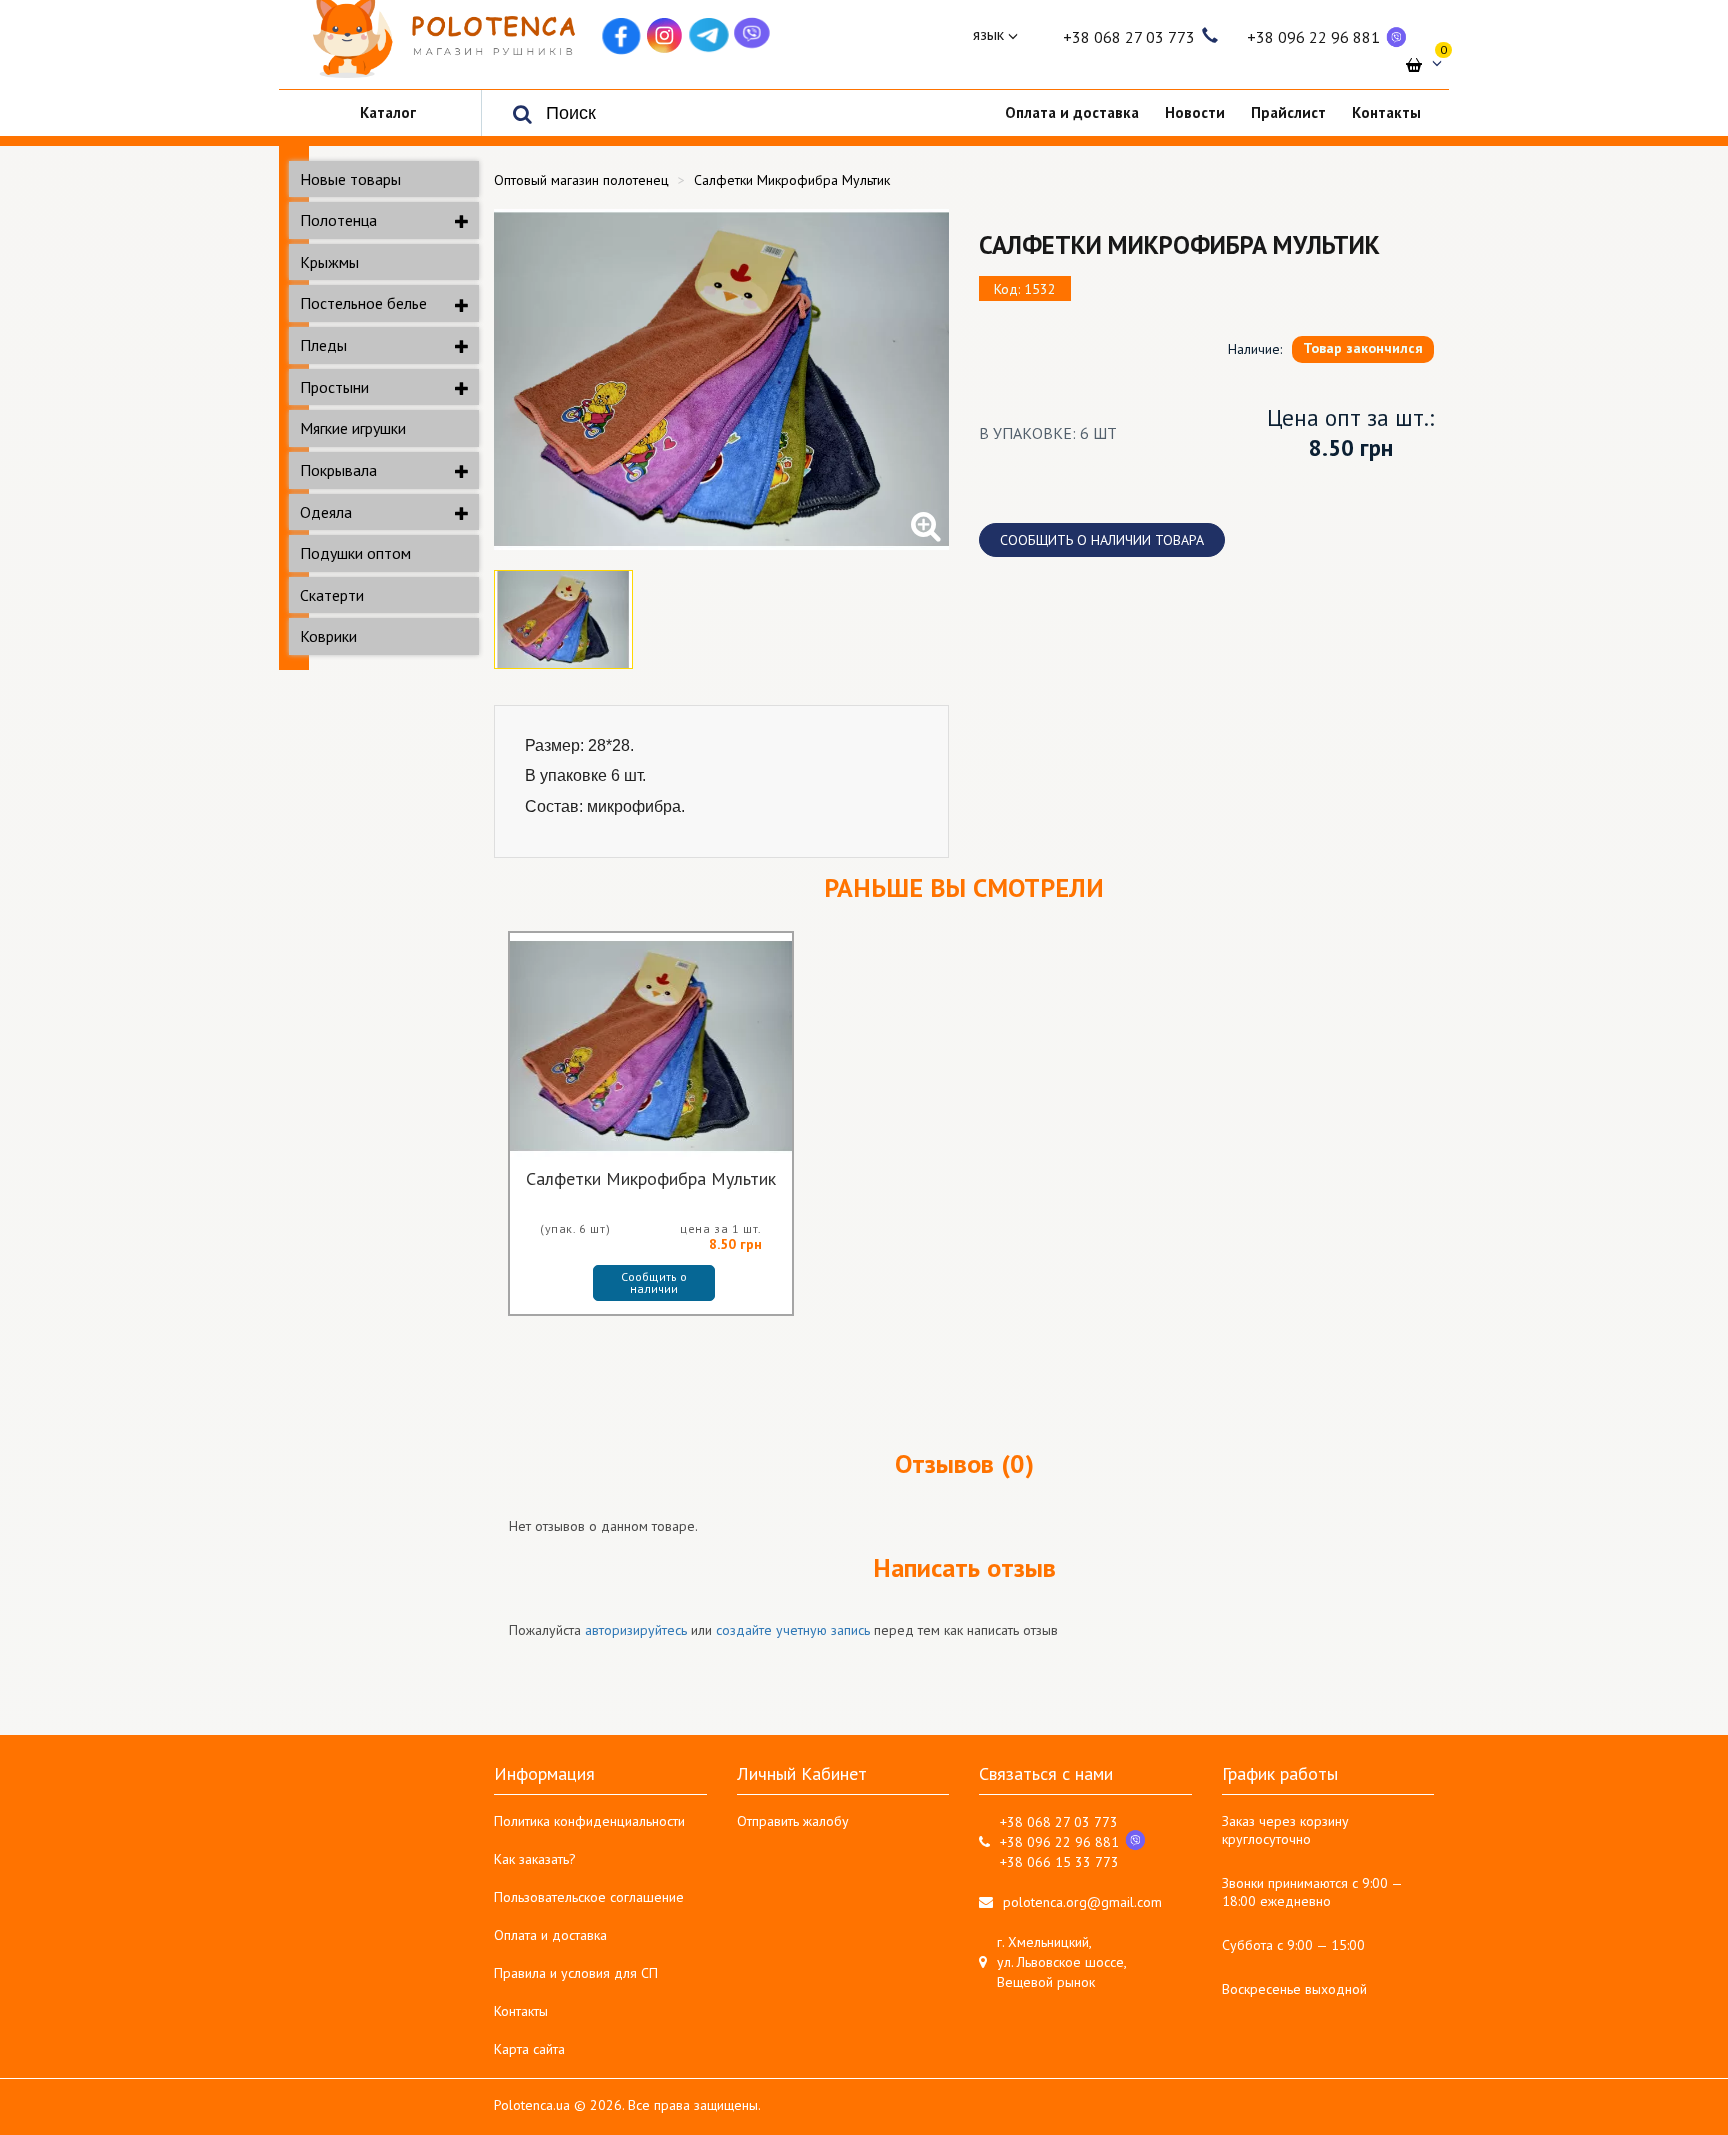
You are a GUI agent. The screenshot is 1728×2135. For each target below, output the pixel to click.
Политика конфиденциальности (589, 1821)
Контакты (521, 2011)
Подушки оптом (355, 553)
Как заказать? (535, 1859)
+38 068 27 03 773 (1129, 37)
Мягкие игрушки (353, 428)
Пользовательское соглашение (589, 1897)
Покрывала (338, 470)
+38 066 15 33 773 (1059, 1862)
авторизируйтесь (636, 1630)
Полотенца (338, 220)
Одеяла (326, 512)
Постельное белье (363, 303)
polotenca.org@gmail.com (1082, 1902)
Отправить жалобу (793, 1821)
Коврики (328, 636)
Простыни (334, 387)
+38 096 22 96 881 (1313, 37)
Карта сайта (529, 2049)
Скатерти (332, 595)
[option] (721, 379)
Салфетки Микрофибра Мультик (651, 1180)
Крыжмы (329, 262)
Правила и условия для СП (576, 1973)
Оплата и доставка (550, 1935)
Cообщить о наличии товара (1102, 540)
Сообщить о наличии (655, 1282)
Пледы (323, 345)
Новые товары (350, 179)
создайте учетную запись (793, 1630)
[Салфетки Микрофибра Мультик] (721, 379)
